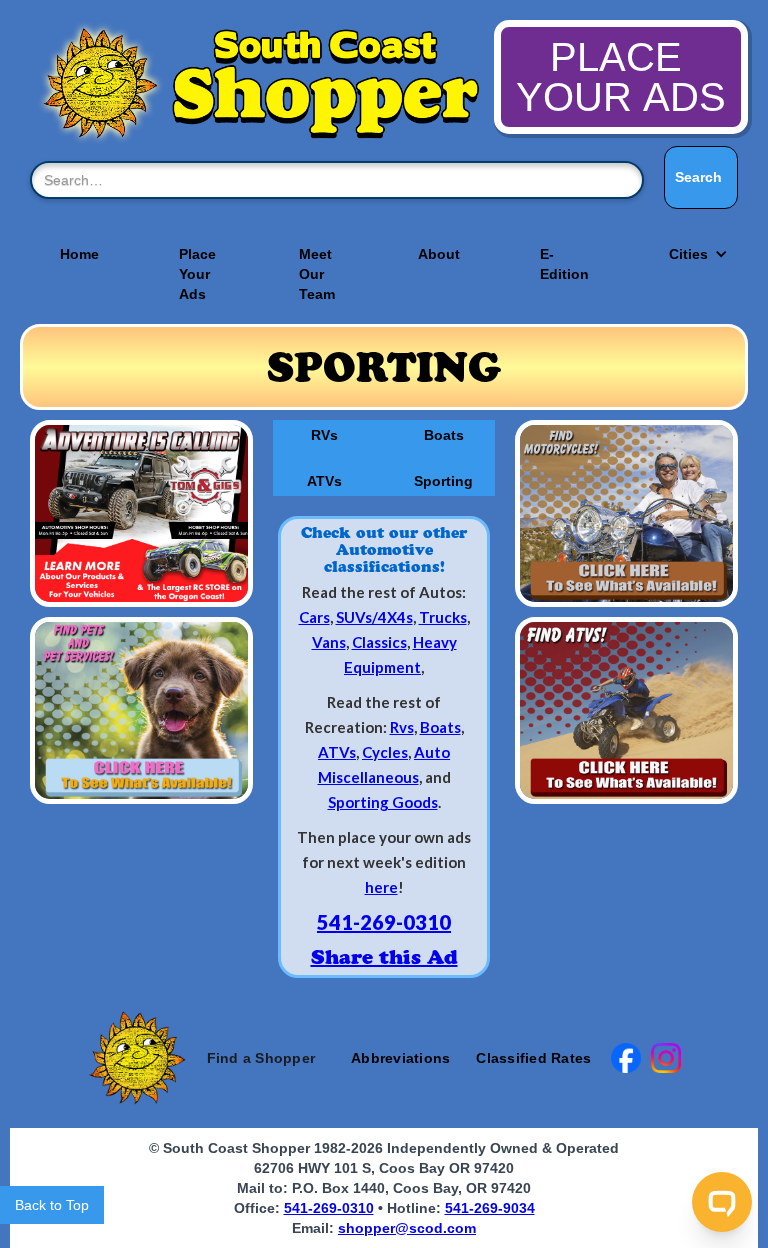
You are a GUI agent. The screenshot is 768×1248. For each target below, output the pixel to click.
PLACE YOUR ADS (621, 77)
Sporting (443, 481)
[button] (688, 254)
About (439, 254)
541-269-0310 (384, 922)
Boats (444, 435)
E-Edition (564, 264)
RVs (324, 435)
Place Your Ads (197, 274)
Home (79, 254)
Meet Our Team (317, 274)
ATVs (324, 481)
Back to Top (52, 1205)
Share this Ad (384, 957)
